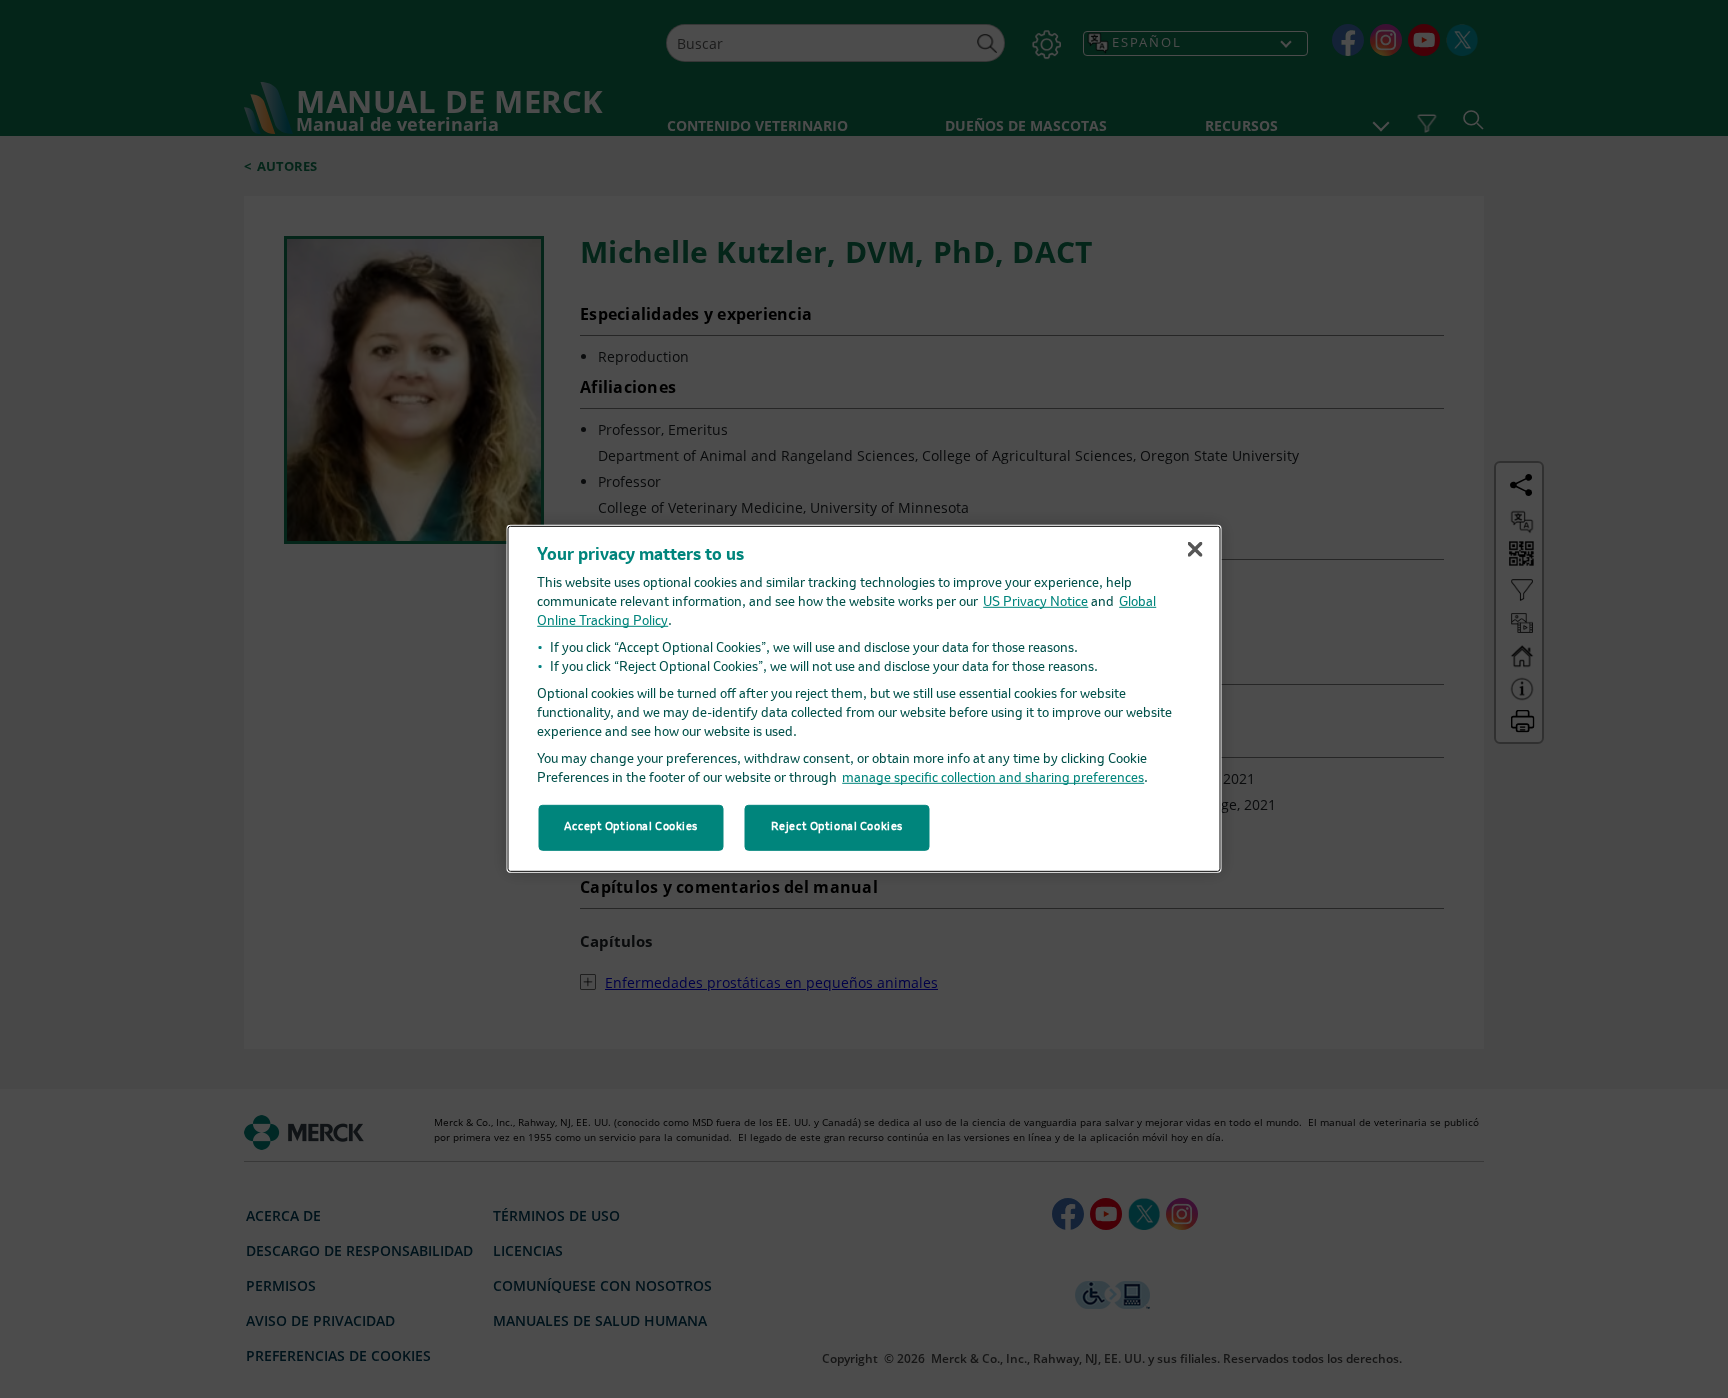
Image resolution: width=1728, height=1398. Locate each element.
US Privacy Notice (1035, 602)
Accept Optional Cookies (631, 827)
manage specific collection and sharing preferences (993, 778)
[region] (864, 699)
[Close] (1195, 549)
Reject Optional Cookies (837, 827)
